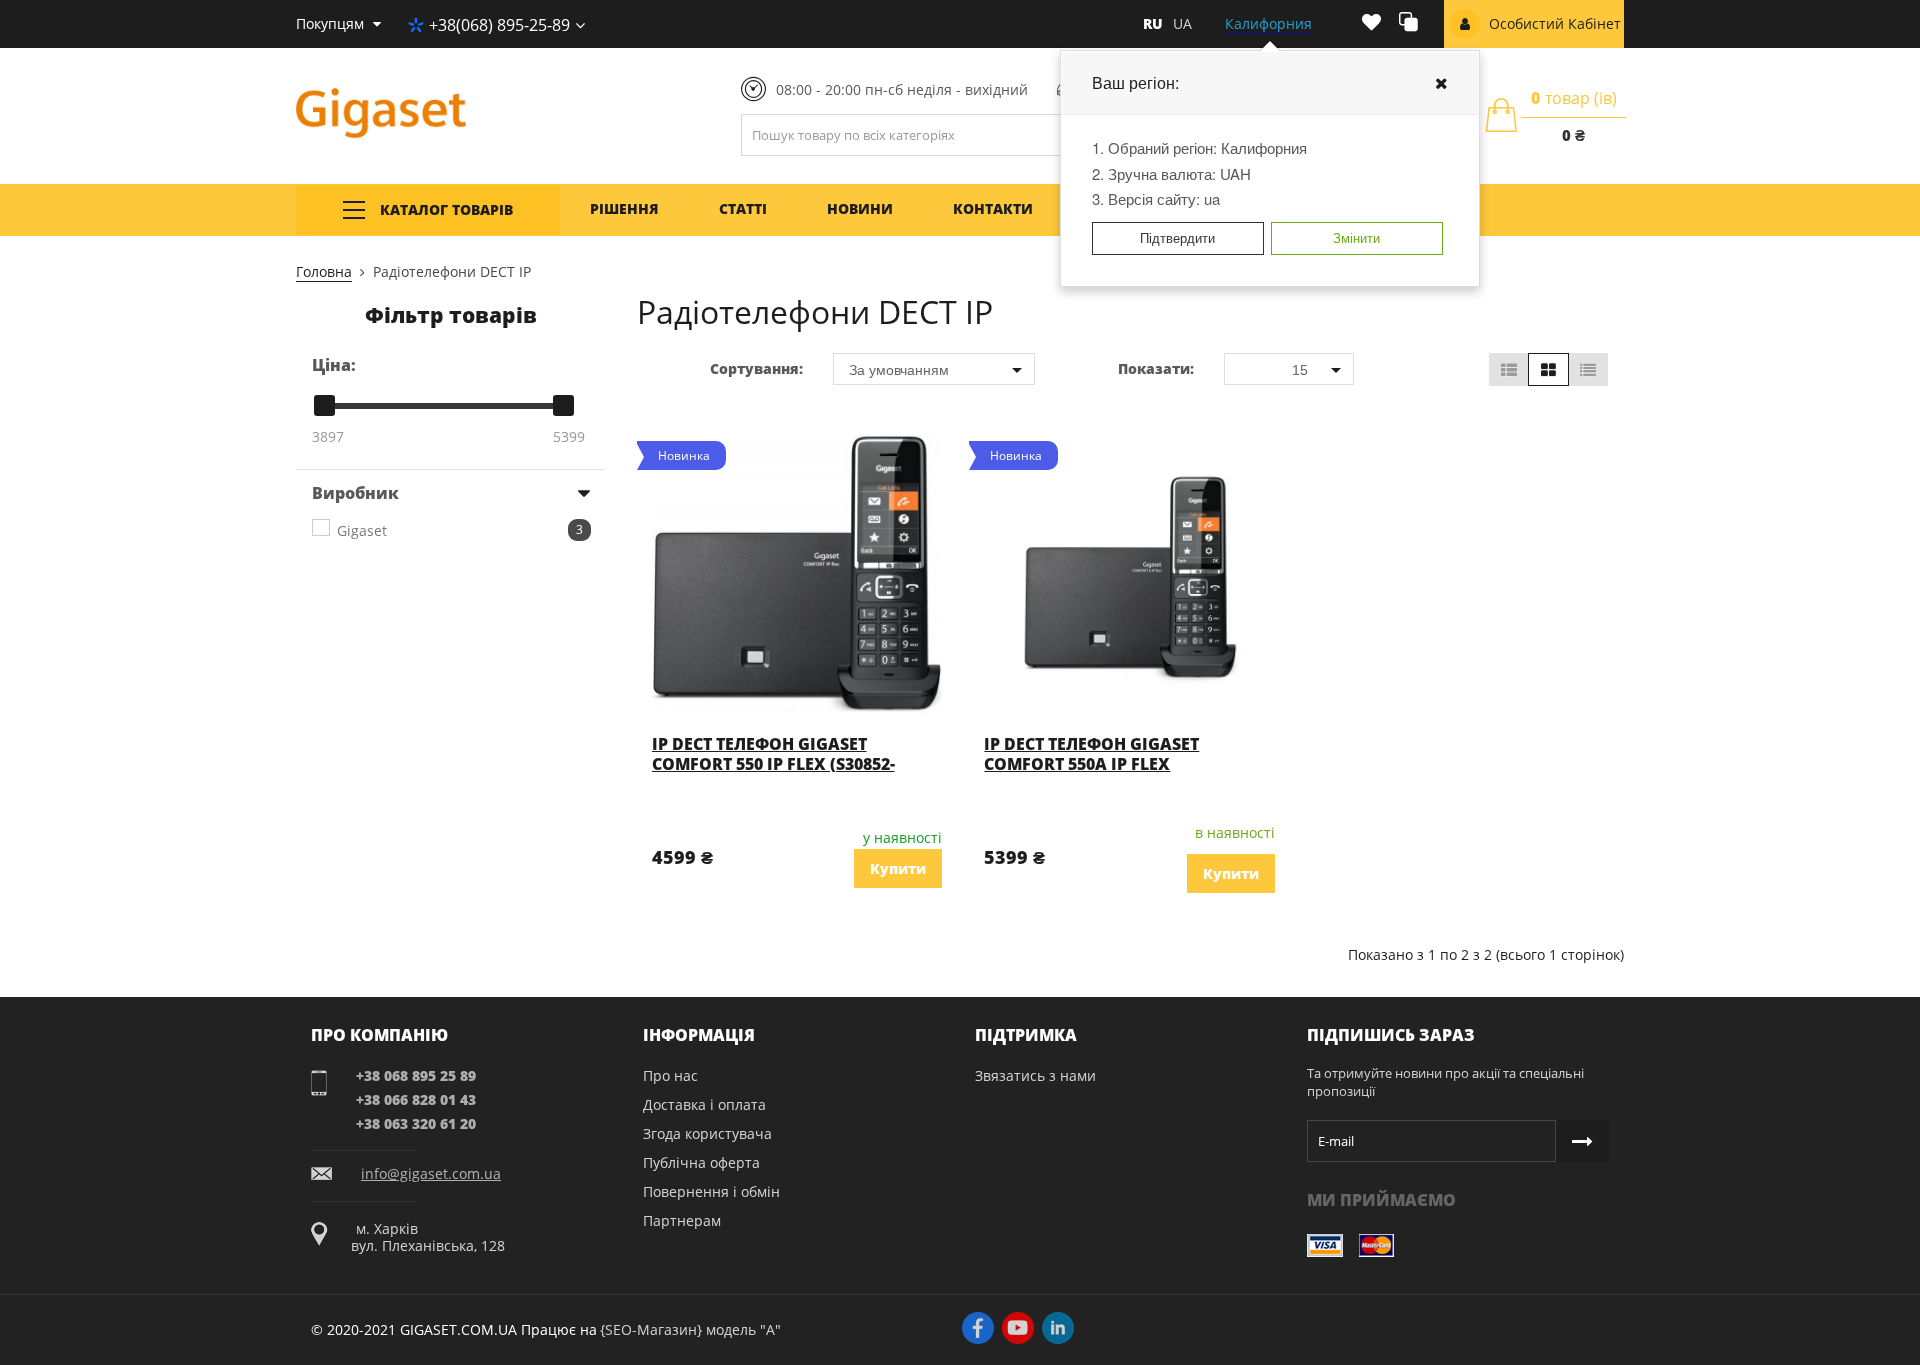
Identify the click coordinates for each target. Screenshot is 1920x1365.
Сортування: (756, 368)
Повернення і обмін (711, 1191)
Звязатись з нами (1035, 1075)
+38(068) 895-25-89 (499, 25)
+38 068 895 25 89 (416, 1075)
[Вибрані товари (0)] (1371, 24)
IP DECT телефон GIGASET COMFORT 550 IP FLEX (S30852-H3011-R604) (773, 764)
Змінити (1356, 237)
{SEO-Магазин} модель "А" (690, 1329)
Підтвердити (1177, 237)
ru (1153, 23)
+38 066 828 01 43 (416, 1099)
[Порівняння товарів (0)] (1408, 24)
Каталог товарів (446, 209)
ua (1182, 23)
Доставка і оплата (704, 1104)
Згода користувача (707, 1133)
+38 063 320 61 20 (416, 1123)
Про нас (670, 1075)
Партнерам (682, 1220)
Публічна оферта (701, 1162)
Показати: (1156, 368)
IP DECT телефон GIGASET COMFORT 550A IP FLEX (1091, 754)
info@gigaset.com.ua (431, 1174)
